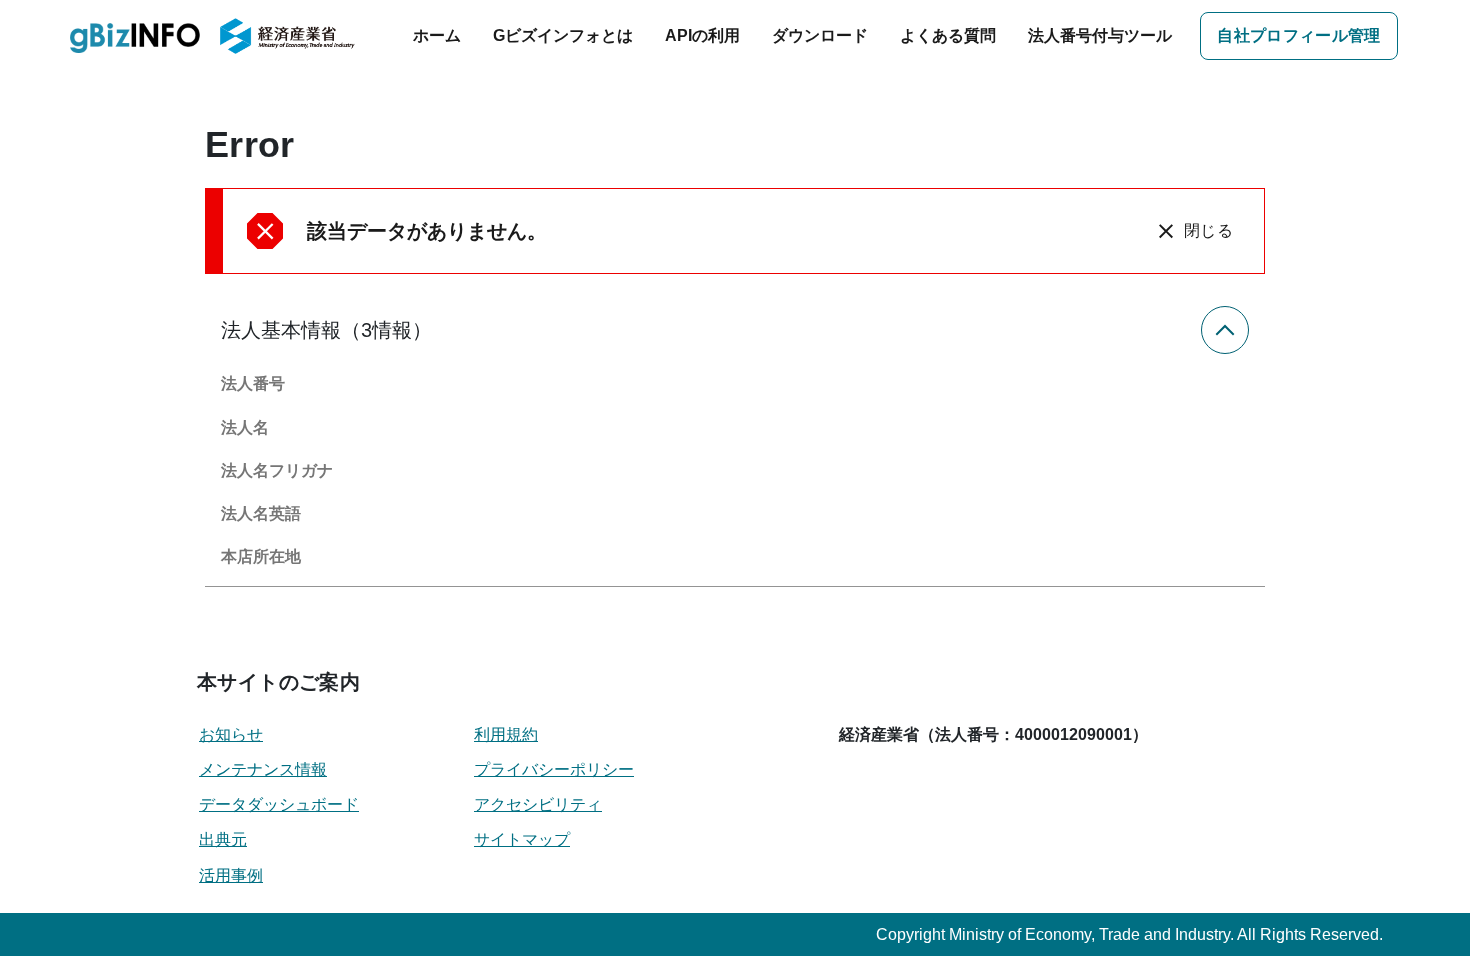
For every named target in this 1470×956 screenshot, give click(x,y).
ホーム (437, 35)
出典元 (223, 839)
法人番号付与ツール (1100, 35)
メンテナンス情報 (263, 769)
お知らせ (231, 734)
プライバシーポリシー (554, 769)
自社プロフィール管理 (1298, 35)
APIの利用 (702, 35)
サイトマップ (522, 839)
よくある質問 (948, 35)
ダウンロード (820, 35)
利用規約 (506, 734)
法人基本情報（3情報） (326, 330)
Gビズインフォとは (563, 35)
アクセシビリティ (538, 804)
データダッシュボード (279, 804)
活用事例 (231, 875)
